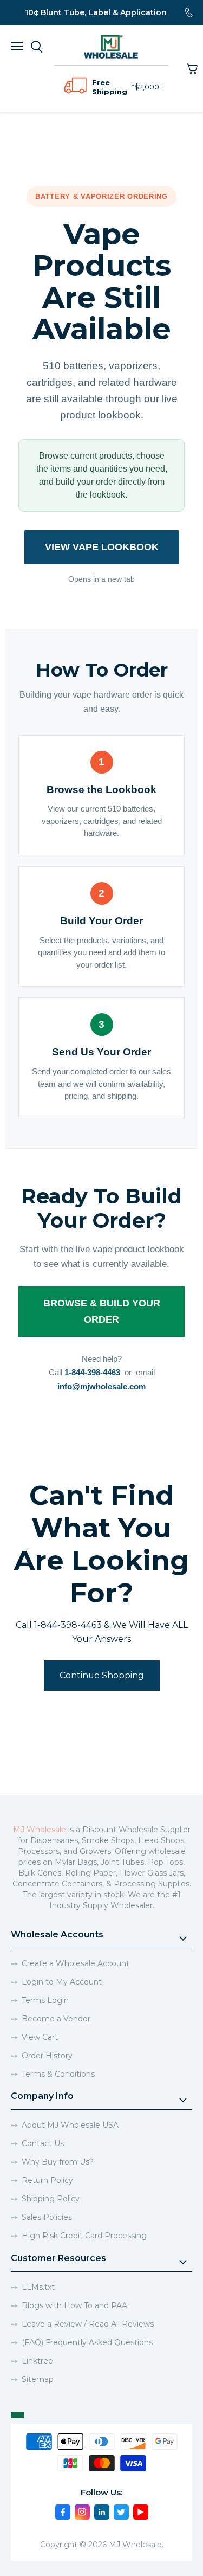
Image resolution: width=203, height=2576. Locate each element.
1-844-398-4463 (92, 1372)
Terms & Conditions (58, 2074)
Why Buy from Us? (58, 2162)
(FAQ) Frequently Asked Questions (87, 2342)
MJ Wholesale (40, 1830)
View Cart (40, 2037)
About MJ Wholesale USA (70, 2125)
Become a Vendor (56, 2019)
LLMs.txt (38, 2287)
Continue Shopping (102, 1675)
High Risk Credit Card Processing (84, 2236)
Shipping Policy (51, 2199)
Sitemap (38, 2379)
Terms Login (45, 2000)
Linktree (37, 2361)
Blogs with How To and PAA (74, 2305)
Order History (47, 2056)
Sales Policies (47, 2217)
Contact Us (43, 2143)
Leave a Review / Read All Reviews (88, 2324)
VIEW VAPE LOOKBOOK (102, 547)
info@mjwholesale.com (101, 1386)
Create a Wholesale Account (76, 1963)
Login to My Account (62, 1982)
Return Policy (47, 2180)
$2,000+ (149, 87)
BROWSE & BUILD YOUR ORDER (102, 1311)
